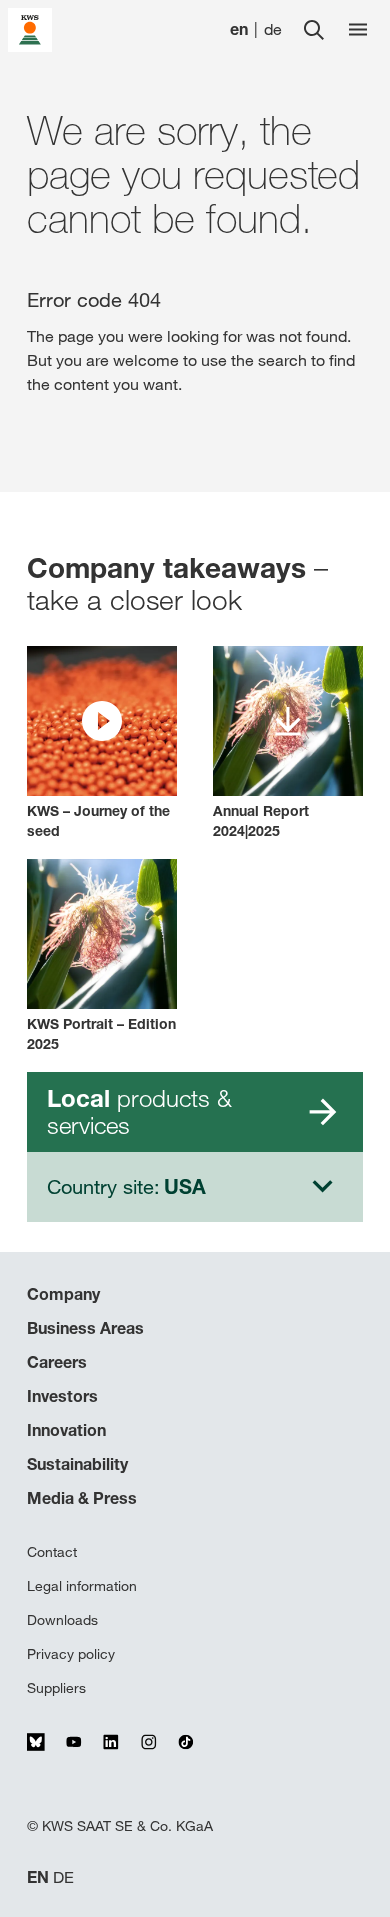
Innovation (66, 1430)
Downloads (62, 1620)
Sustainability (77, 1464)
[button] (102, 743)
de (273, 29)
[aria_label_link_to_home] (30, 28)
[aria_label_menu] (358, 30)
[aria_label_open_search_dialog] (314, 30)
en (239, 29)
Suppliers (56, 1688)
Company (63, 1294)
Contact (52, 1552)
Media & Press (82, 1498)
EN (38, 1877)
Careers (57, 1362)
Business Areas (85, 1328)
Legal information (82, 1586)
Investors (62, 1396)
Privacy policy (71, 1654)
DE (63, 1877)
